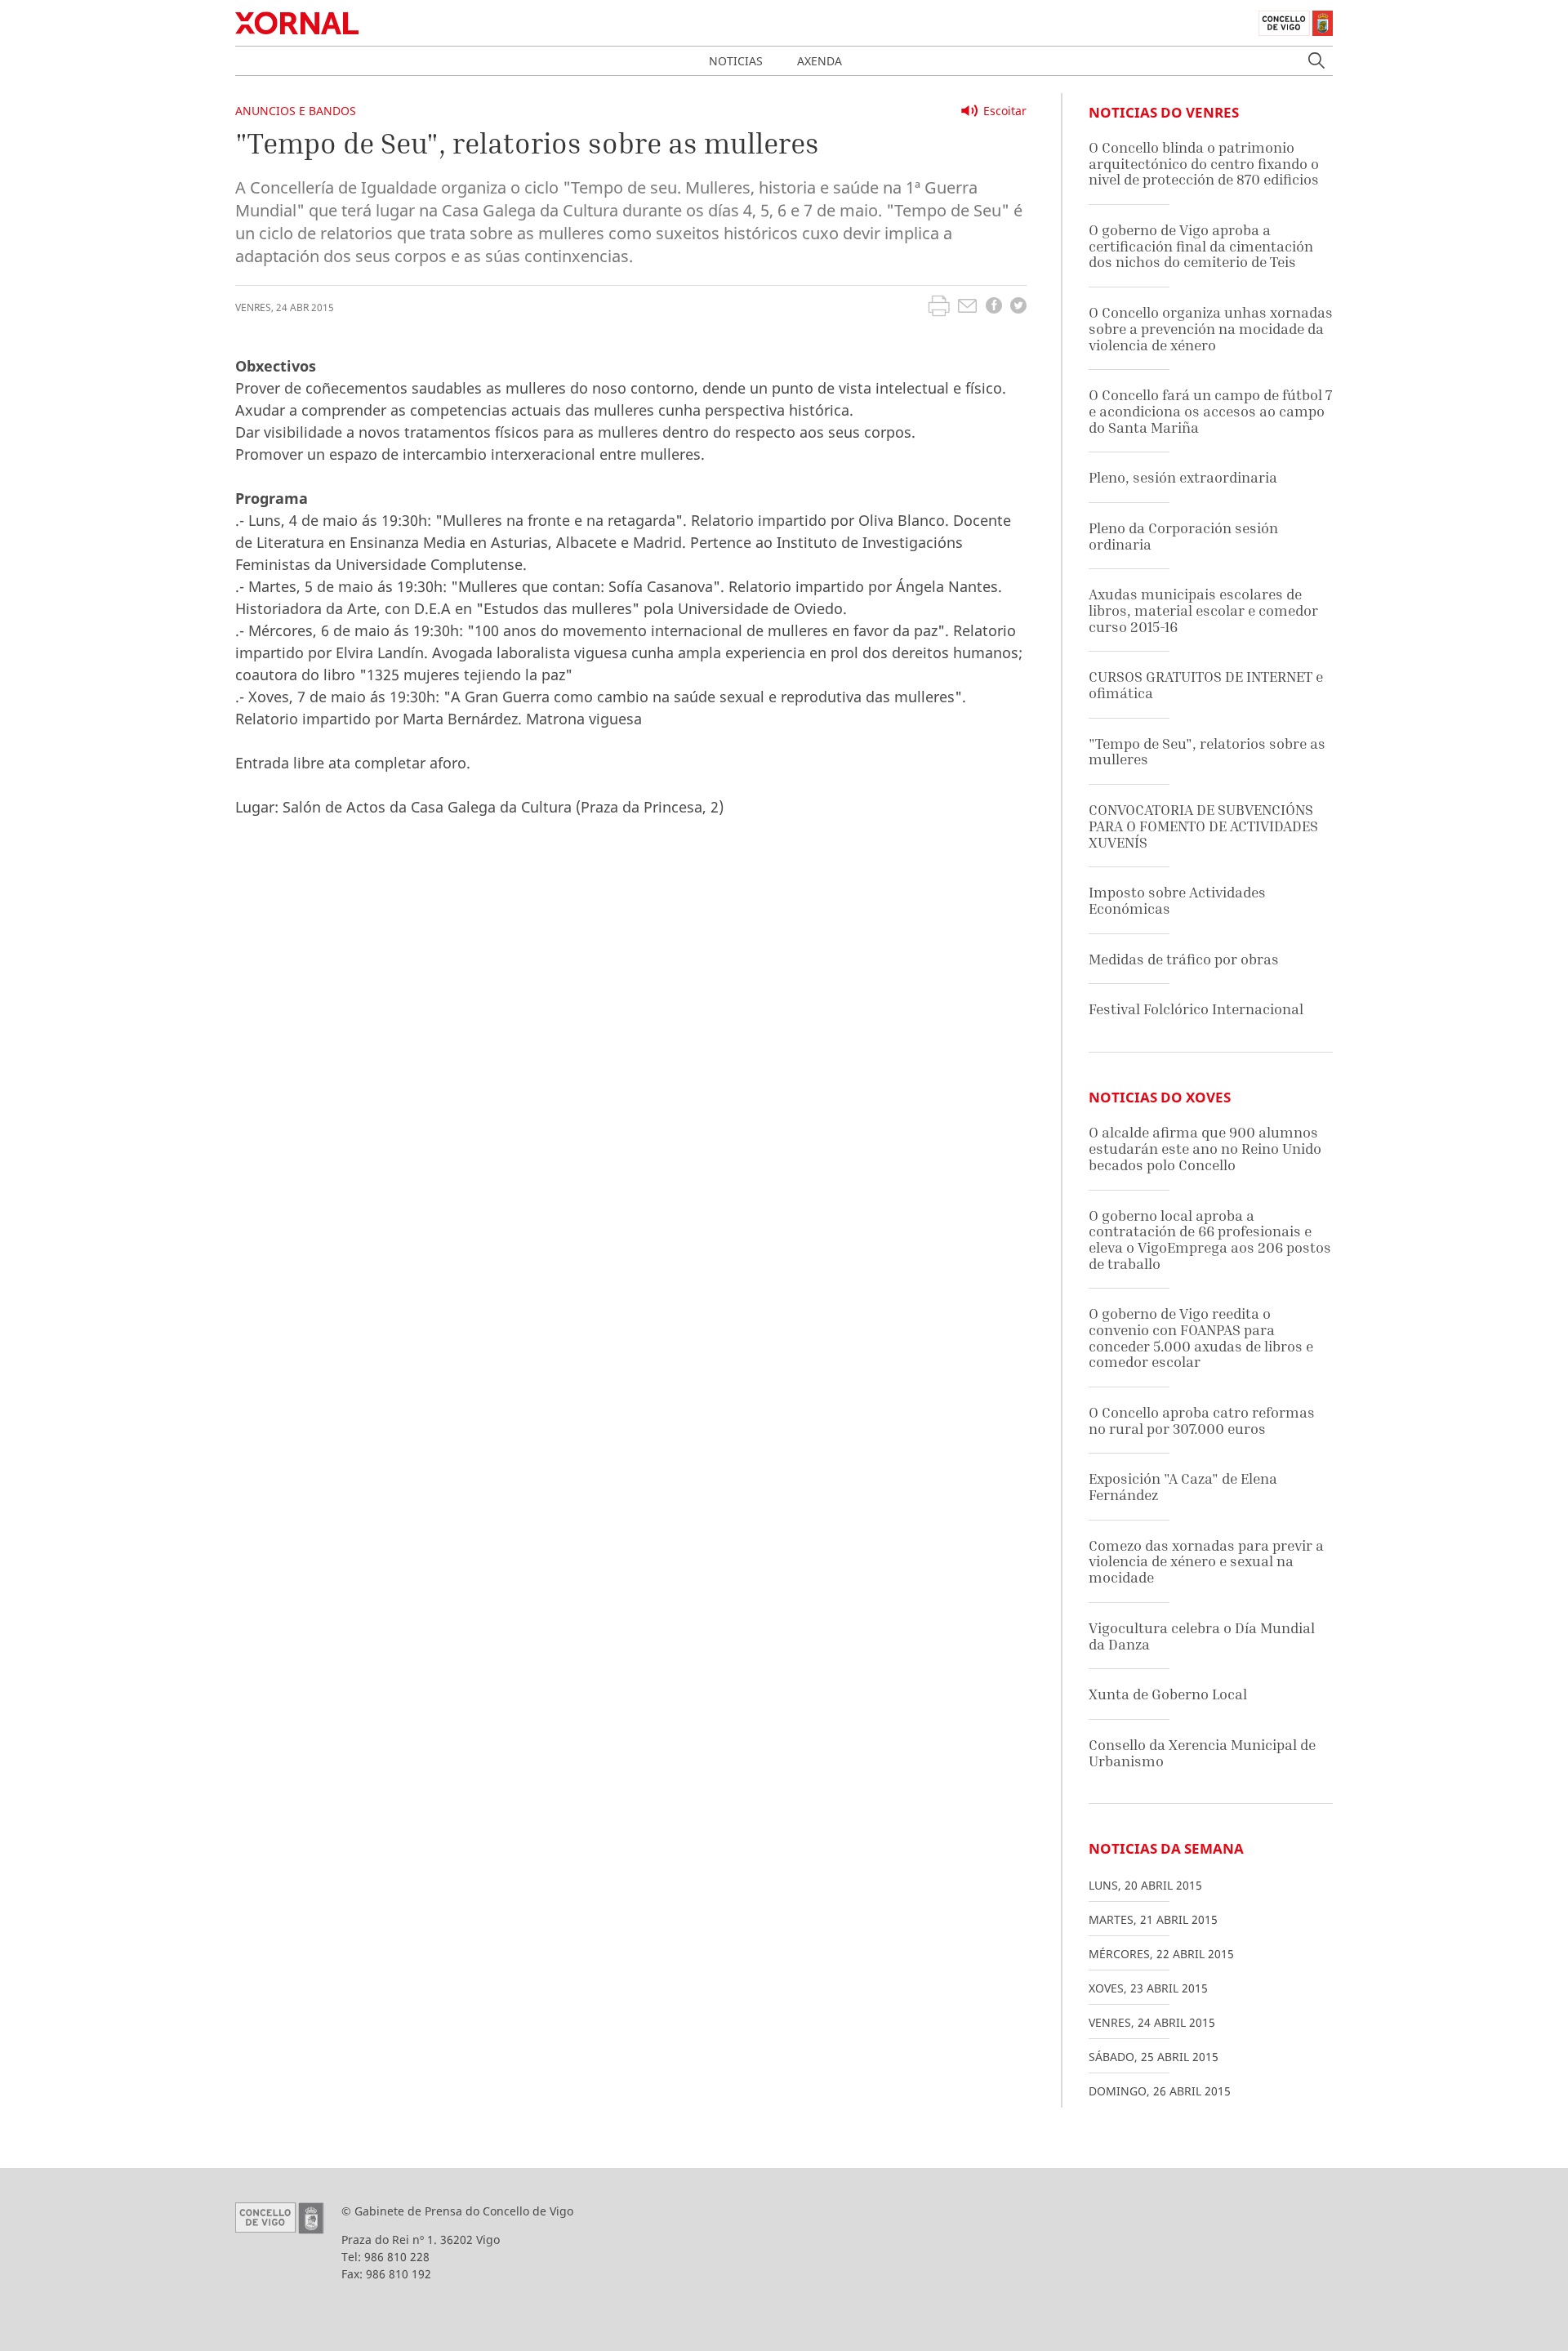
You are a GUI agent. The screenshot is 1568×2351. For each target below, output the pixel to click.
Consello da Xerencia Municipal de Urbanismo (1202, 1753)
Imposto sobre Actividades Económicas (1177, 900)
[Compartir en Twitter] (1018, 307)
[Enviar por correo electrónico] (967, 308)
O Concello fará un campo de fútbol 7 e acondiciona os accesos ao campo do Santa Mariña (1210, 411)
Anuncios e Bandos (296, 111)
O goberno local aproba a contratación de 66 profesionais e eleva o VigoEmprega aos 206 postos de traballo (1210, 1240)
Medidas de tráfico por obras (1184, 959)
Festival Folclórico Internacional (1196, 1009)
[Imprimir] (939, 308)
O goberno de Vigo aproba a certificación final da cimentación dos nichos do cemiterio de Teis (1201, 246)
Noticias (736, 61)
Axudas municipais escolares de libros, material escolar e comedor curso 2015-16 (1203, 610)
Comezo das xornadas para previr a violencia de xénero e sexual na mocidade (1206, 1561)
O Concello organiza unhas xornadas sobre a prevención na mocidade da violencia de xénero (1211, 328)
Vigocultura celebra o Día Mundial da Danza (1202, 1636)
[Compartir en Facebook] (994, 307)
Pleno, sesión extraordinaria (1183, 477)
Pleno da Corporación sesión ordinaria (1183, 536)
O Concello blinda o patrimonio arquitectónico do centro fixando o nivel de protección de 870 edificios (1204, 163)
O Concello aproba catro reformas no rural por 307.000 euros (1202, 1420)
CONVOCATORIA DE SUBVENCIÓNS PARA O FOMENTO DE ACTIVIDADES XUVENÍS (1203, 826)
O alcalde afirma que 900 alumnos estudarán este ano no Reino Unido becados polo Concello (1205, 1148)
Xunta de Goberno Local (1168, 1694)
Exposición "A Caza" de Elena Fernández (1183, 1487)
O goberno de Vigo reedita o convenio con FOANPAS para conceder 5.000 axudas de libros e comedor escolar (1201, 1338)
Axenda (820, 61)
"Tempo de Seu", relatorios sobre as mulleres (1207, 752)
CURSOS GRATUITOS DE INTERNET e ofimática (1206, 685)
